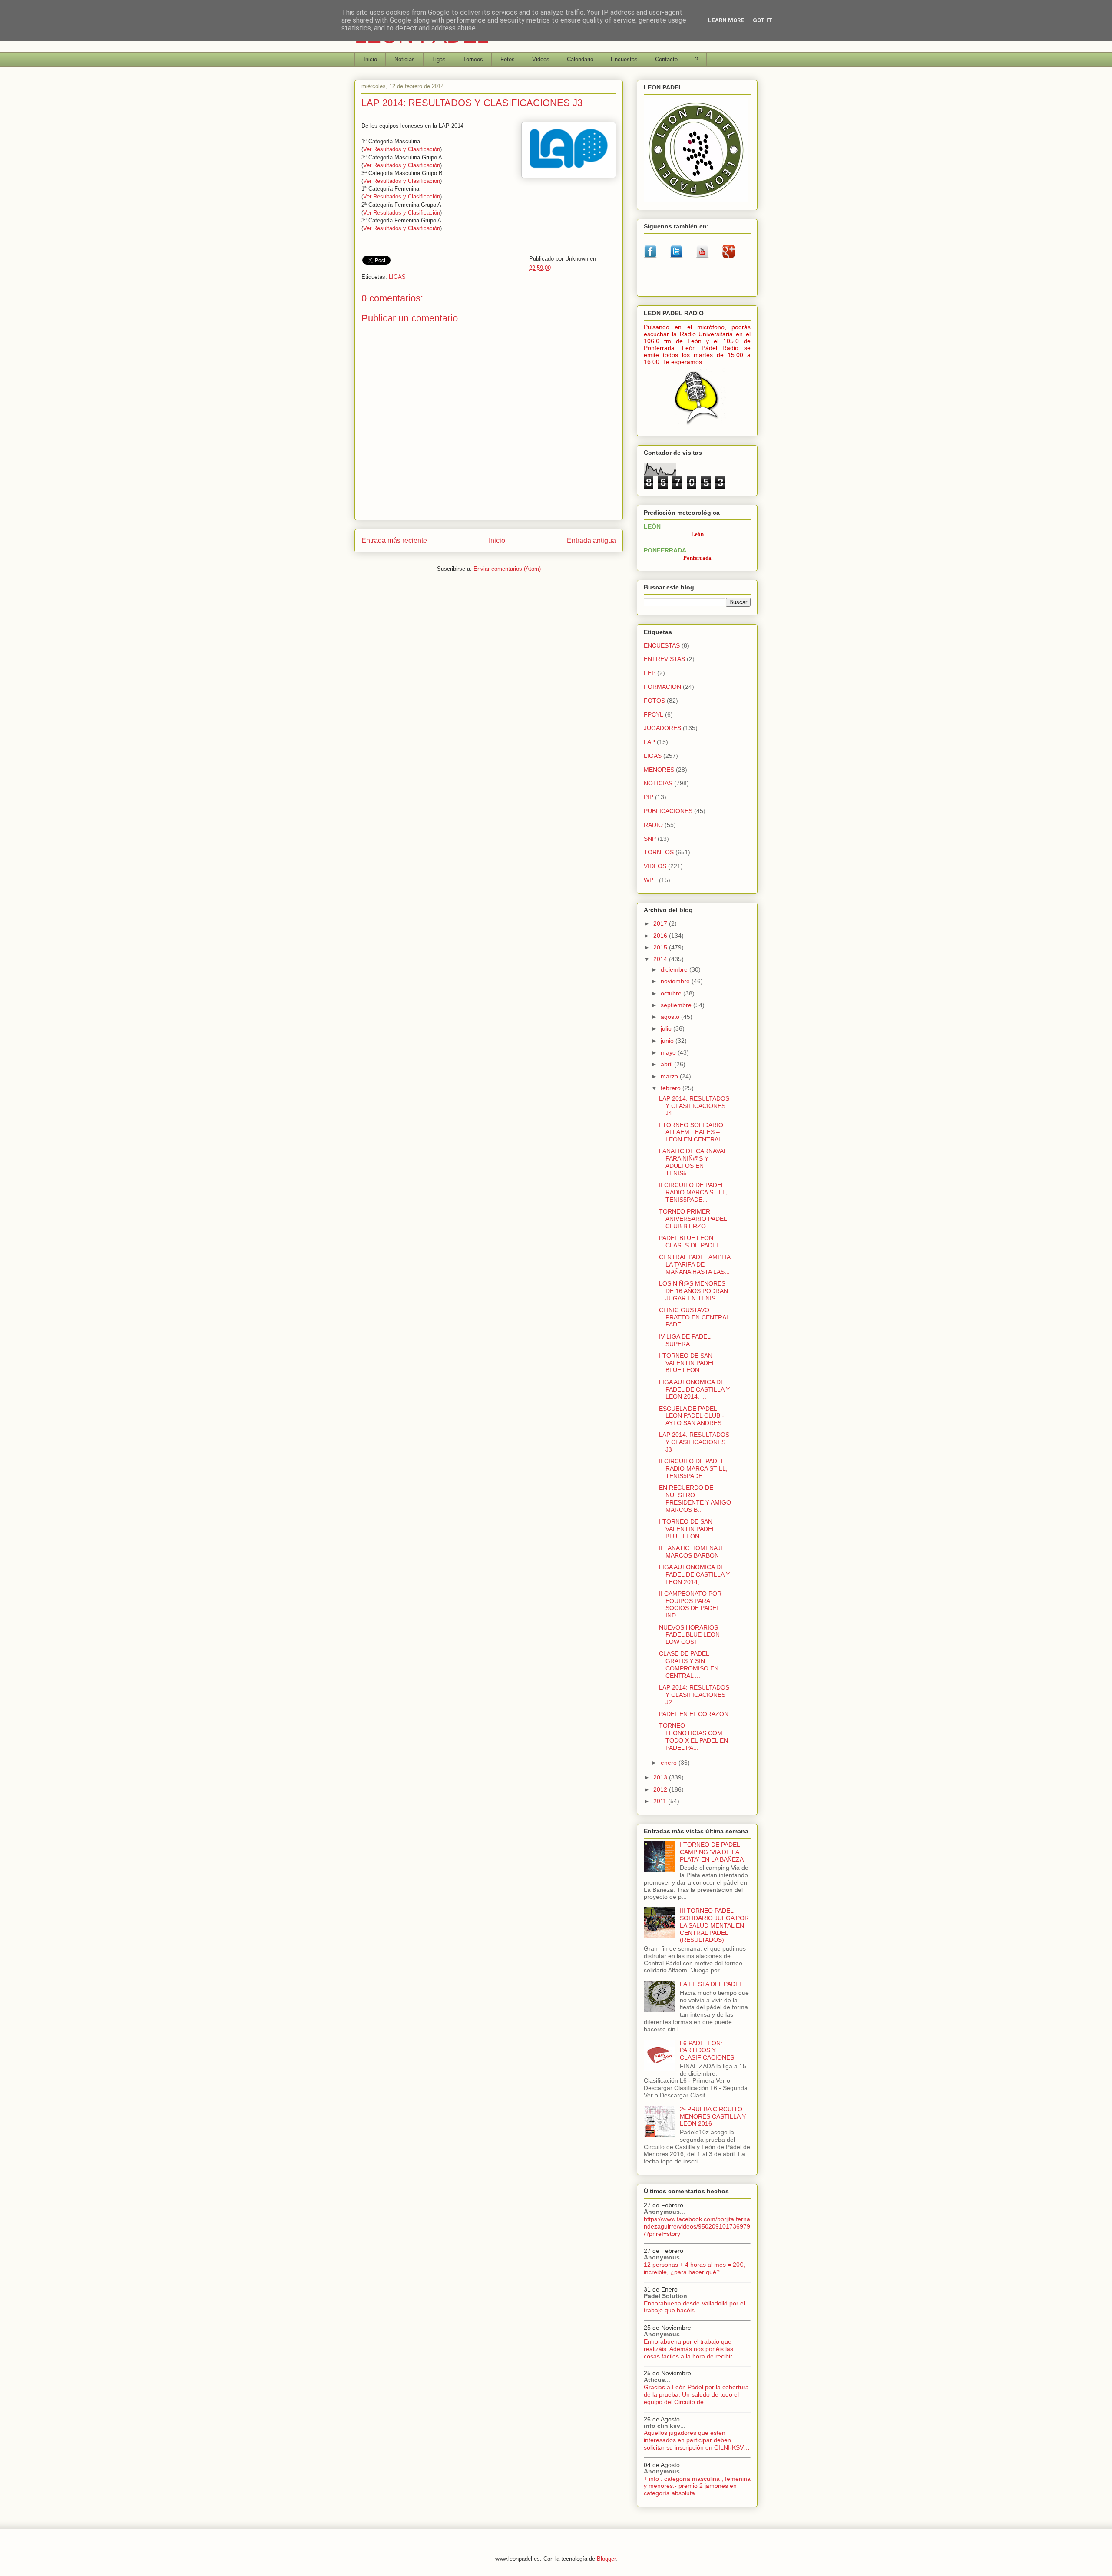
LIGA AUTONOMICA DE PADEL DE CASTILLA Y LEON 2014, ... (694, 1389)
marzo (670, 1076)
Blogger (606, 2559)
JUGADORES (662, 728)
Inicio (370, 59)
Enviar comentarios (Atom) (507, 569)
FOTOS (654, 701)
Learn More (726, 20)
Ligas (439, 59)
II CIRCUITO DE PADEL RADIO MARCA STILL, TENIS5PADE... (693, 1192)
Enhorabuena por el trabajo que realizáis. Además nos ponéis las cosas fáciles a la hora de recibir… (691, 2349)
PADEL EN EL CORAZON (694, 1714)
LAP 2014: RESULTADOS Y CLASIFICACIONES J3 (694, 1442)
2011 (661, 1801)
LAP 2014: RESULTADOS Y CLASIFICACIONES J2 (694, 1695)
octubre (672, 993)
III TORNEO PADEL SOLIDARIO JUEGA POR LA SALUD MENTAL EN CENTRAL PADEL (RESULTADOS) (714, 1925)
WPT (650, 880)
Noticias (405, 59)
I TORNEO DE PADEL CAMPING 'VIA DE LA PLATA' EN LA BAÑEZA (712, 1852)
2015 (661, 947)
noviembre (676, 981)
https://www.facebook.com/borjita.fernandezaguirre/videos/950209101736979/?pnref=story (697, 2226)
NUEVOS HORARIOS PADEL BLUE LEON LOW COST (689, 1635)
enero (670, 1763)
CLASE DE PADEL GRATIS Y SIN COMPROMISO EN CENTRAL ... (689, 1664)
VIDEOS (655, 866)
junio (668, 1041)
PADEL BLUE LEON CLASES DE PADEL (689, 1242)
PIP (649, 797)
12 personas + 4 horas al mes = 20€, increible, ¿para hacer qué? (694, 2268)
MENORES (659, 770)
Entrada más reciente (394, 541)
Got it (763, 20)
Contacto (666, 59)
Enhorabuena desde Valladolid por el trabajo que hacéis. (694, 2307)
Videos (541, 59)
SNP (650, 839)
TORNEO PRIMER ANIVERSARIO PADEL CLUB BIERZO (693, 1219)
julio (667, 1028)
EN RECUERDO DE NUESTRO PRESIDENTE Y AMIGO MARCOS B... (695, 1498)
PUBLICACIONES (668, 811)
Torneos (473, 59)
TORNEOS (659, 852)
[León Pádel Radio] (697, 426)
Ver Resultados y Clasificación (402, 149)
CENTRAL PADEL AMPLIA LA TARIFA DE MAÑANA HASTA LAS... (695, 1264)
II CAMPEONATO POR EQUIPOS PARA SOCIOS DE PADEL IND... (690, 1604)
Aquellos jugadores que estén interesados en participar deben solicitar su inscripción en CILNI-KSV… (697, 2440)
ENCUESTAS (662, 645)
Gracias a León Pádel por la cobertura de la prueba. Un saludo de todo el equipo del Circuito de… (696, 2394)
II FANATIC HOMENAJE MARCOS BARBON (692, 1552)
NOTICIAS (658, 783)
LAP (649, 742)
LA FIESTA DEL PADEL (711, 1984)
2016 (661, 936)
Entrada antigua (591, 541)
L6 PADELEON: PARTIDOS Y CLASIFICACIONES (707, 2050)
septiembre (677, 1005)
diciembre (675, 969)
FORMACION (662, 687)
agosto (671, 1017)
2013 (661, 1777)
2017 (661, 923)
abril (667, 1064)
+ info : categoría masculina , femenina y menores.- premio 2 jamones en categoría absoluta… (697, 2486)
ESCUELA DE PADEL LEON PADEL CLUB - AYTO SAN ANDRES (692, 1416)
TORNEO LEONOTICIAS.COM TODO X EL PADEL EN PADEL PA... (693, 1736)
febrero (672, 1088)
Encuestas (624, 59)
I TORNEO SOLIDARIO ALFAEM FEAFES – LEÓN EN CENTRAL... (693, 1132)
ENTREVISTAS (664, 659)
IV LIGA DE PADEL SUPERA (685, 1340)
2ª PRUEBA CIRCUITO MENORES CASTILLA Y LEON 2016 (713, 2116)
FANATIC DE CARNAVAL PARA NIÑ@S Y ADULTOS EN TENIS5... (693, 1162)
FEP (650, 673)
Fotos (508, 59)
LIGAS (397, 277)
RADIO (653, 825)
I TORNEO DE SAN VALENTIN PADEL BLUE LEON (687, 1363)
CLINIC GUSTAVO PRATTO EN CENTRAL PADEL (694, 1317)
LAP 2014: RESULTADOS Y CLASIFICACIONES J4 (694, 1106)
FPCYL (654, 714)
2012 (661, 1789)
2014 (661, 959)
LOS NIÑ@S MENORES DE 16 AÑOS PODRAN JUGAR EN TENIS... (693, 1291)
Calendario (580, 59)
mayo (669, 1052)
